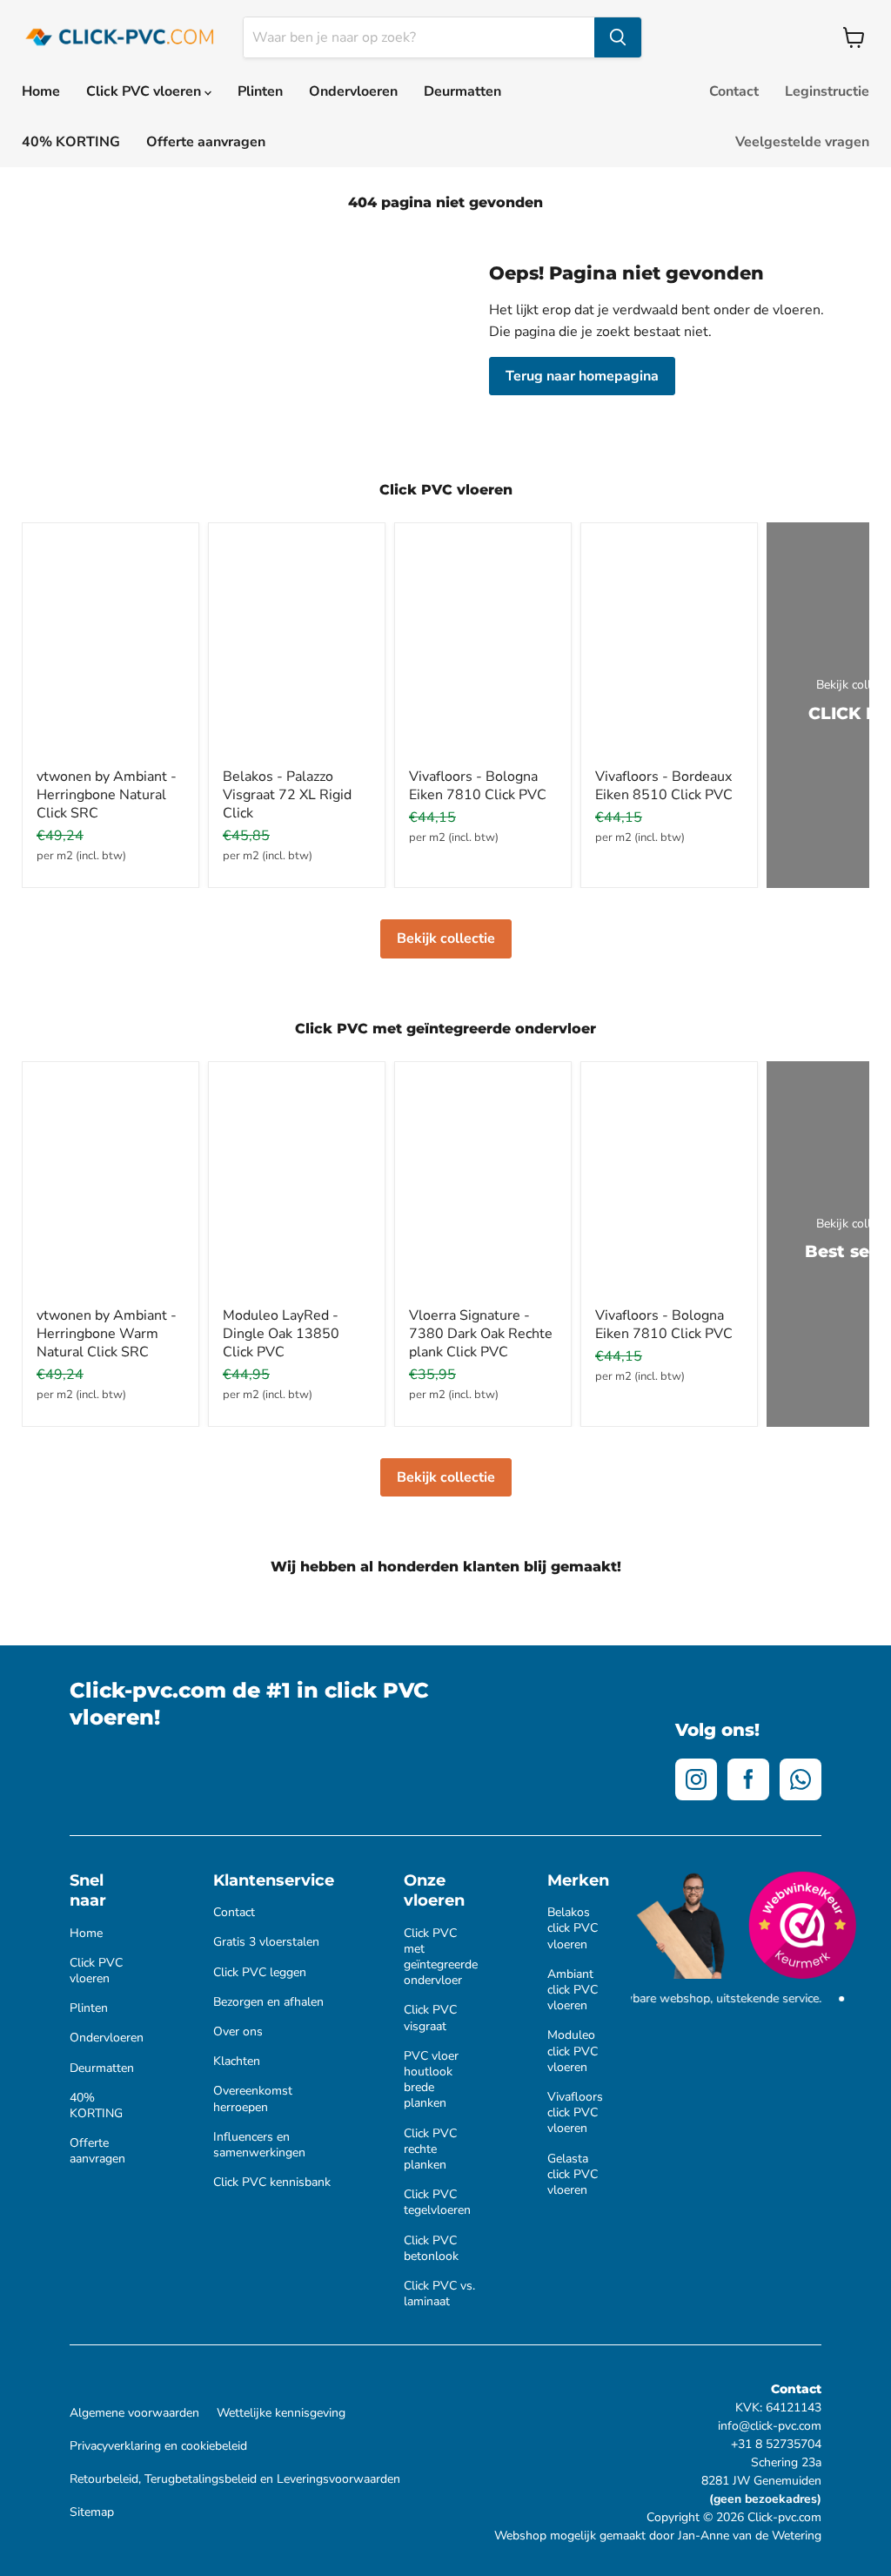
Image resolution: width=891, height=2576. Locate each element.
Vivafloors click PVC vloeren (575, 2113)
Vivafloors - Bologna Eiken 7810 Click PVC (478, 786)
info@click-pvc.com (770, 2426)
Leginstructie (827, 91)
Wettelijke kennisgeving (281, 2413)
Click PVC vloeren (145, 91)
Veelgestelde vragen (802, 142)
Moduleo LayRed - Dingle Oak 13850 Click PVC (281, 1334)
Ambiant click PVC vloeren (573, 1990)
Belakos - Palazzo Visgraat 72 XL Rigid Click (287, 795)
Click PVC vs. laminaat (439, 2294)
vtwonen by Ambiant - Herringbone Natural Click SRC (107, 795)
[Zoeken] (618, 37)
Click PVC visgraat (430, 2018)
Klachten (237, 2061)
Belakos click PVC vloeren (573, 1928)
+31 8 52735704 (776, 2444)
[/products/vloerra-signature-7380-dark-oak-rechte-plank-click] (483, 1187)
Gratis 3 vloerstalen (266, 1942)
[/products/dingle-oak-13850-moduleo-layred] (297, 1187)
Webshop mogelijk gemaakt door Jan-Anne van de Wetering (658, 2536)
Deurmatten (462, 91)
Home (41, 91)
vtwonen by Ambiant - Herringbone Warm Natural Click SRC (107, 1334)
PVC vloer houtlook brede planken (431, 2080)
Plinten (260, 91)
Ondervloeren (353, 91)
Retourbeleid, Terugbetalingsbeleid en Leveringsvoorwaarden (235, 2479)
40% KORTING (71, 142)
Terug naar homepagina (582, 376)
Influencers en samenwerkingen (259, 2145)
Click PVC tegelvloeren (437, 2203)
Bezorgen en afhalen (268, 2002)
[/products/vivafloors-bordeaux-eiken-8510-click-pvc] (669, 648)
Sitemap (92, 2512)
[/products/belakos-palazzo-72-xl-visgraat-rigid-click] (297, 648)
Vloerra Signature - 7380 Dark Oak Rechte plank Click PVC (481, 1334)
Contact (734, 91)
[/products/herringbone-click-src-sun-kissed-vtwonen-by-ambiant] (111, 1187)
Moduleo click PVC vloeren (573, 2051)
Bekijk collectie (446, 938)
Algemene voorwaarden (134, 2413)
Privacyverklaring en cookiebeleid (158, 2446)
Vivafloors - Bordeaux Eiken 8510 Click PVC (664, 786)
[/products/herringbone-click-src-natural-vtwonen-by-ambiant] (111, 648)
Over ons (238, 2032)
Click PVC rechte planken (430, 2149)
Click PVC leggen (260, 1973)
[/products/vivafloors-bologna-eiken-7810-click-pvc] (483, 648)
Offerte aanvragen (206, 142)
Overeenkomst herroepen (253, 2099)
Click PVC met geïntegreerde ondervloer (441, 1957)
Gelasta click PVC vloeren (573, 2175)
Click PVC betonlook (431, 2249)
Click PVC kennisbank (272, 2183)
